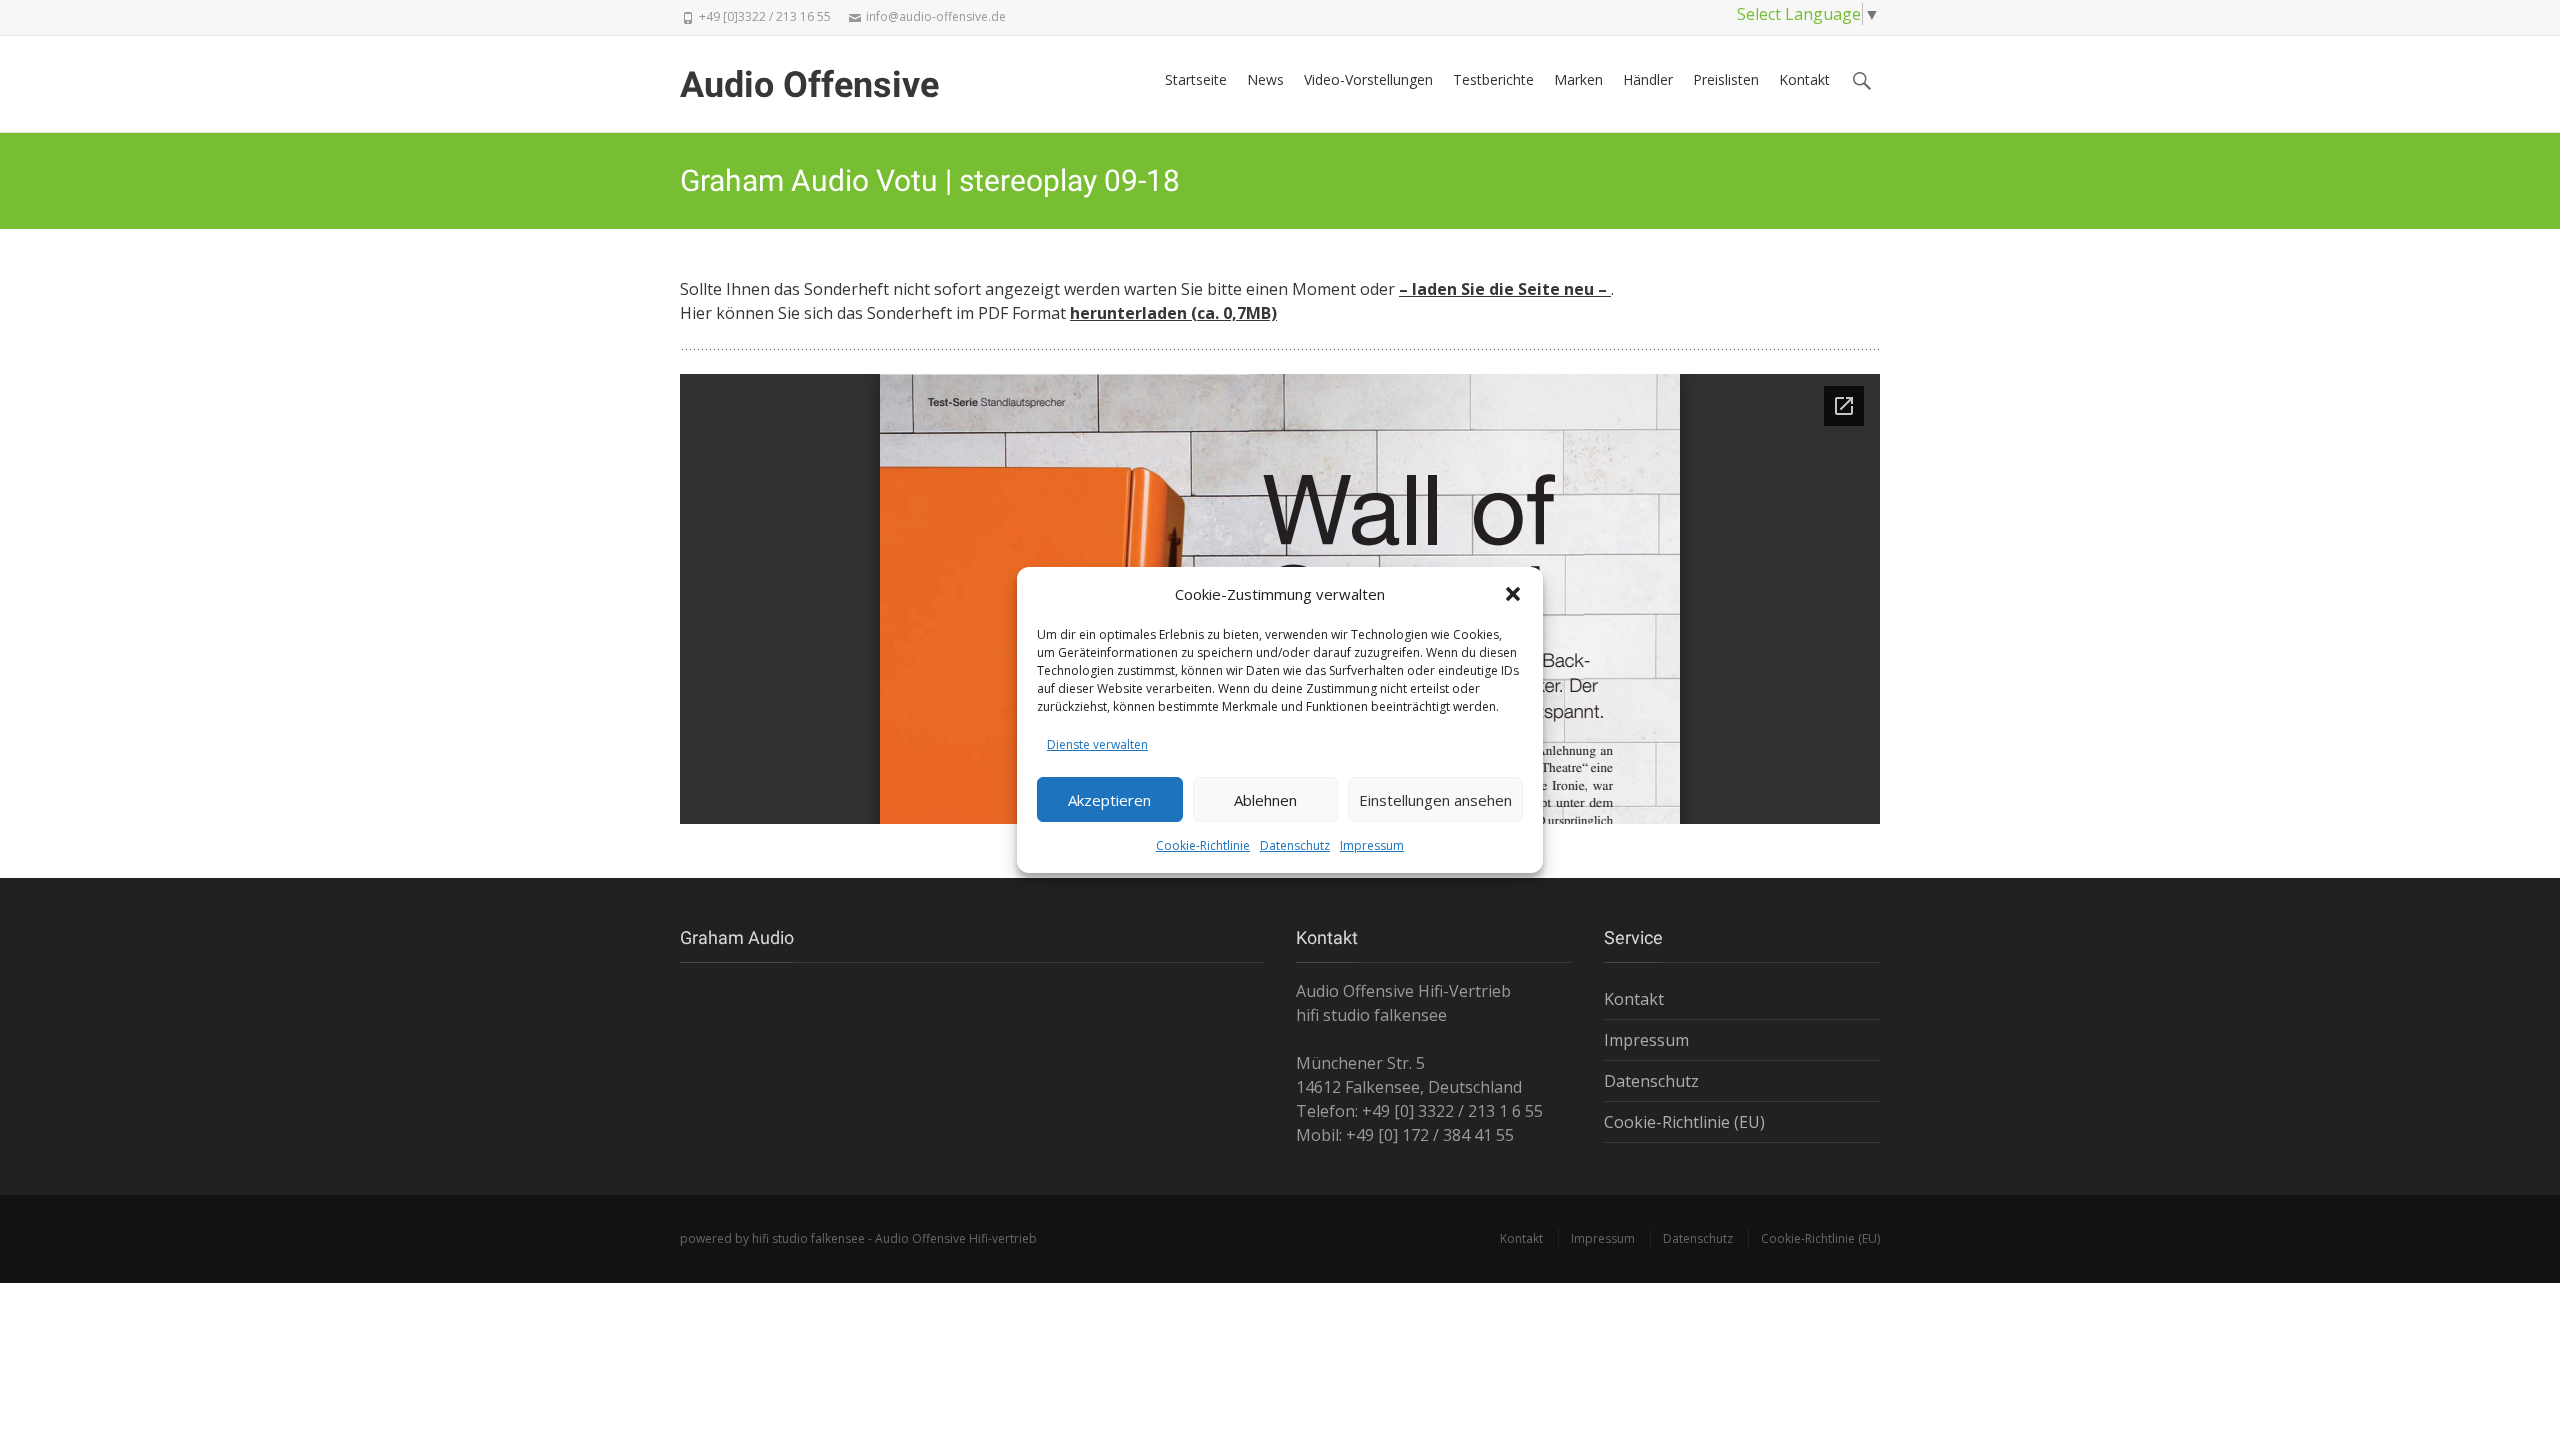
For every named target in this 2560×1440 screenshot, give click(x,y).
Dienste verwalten (1097, 744)
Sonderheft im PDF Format (1072, 313)
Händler (1648, 79)
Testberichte (1493, 79)
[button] (1513, 594)
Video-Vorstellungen (1368, 79)
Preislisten (1726, 79)
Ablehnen (1265, 800)
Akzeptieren (1109, 800)
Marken (1578, 79)
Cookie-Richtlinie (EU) (1684, 1122)
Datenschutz (1295, 845)
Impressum (1372, 845)
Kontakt (1804, 79)
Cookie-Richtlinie (1203, 845)
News (1265, 79)
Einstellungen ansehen (1435, 800)
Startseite (1196, 79)
